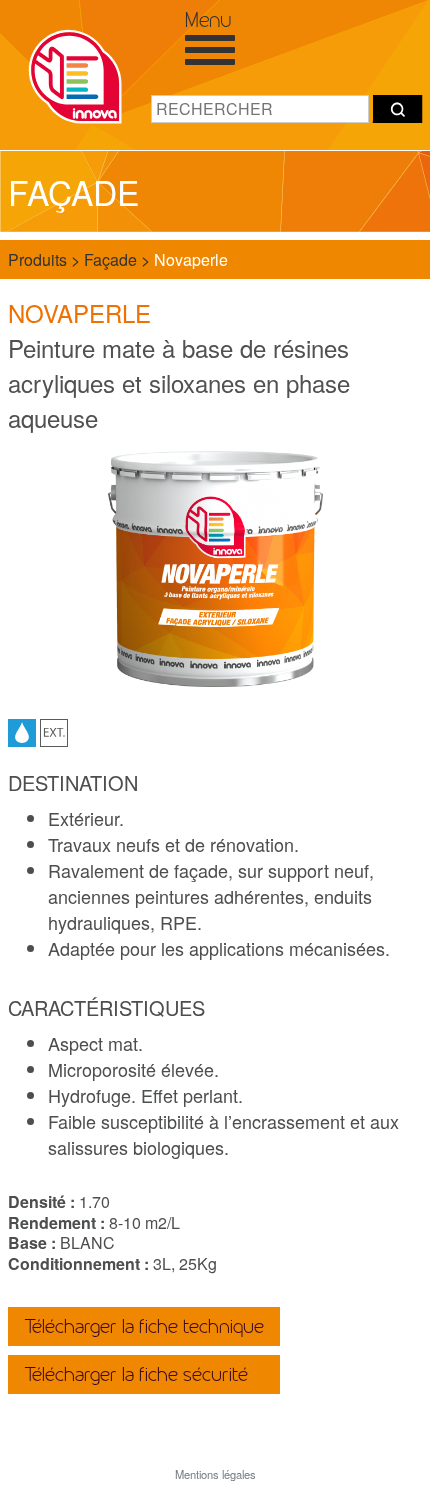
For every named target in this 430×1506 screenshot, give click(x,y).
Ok (398, 109)
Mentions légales (215, 1474)
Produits (39, 259)
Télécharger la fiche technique (144, 1326)
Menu (208, 20)
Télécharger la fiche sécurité (136, 1374)
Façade (112, 259)
